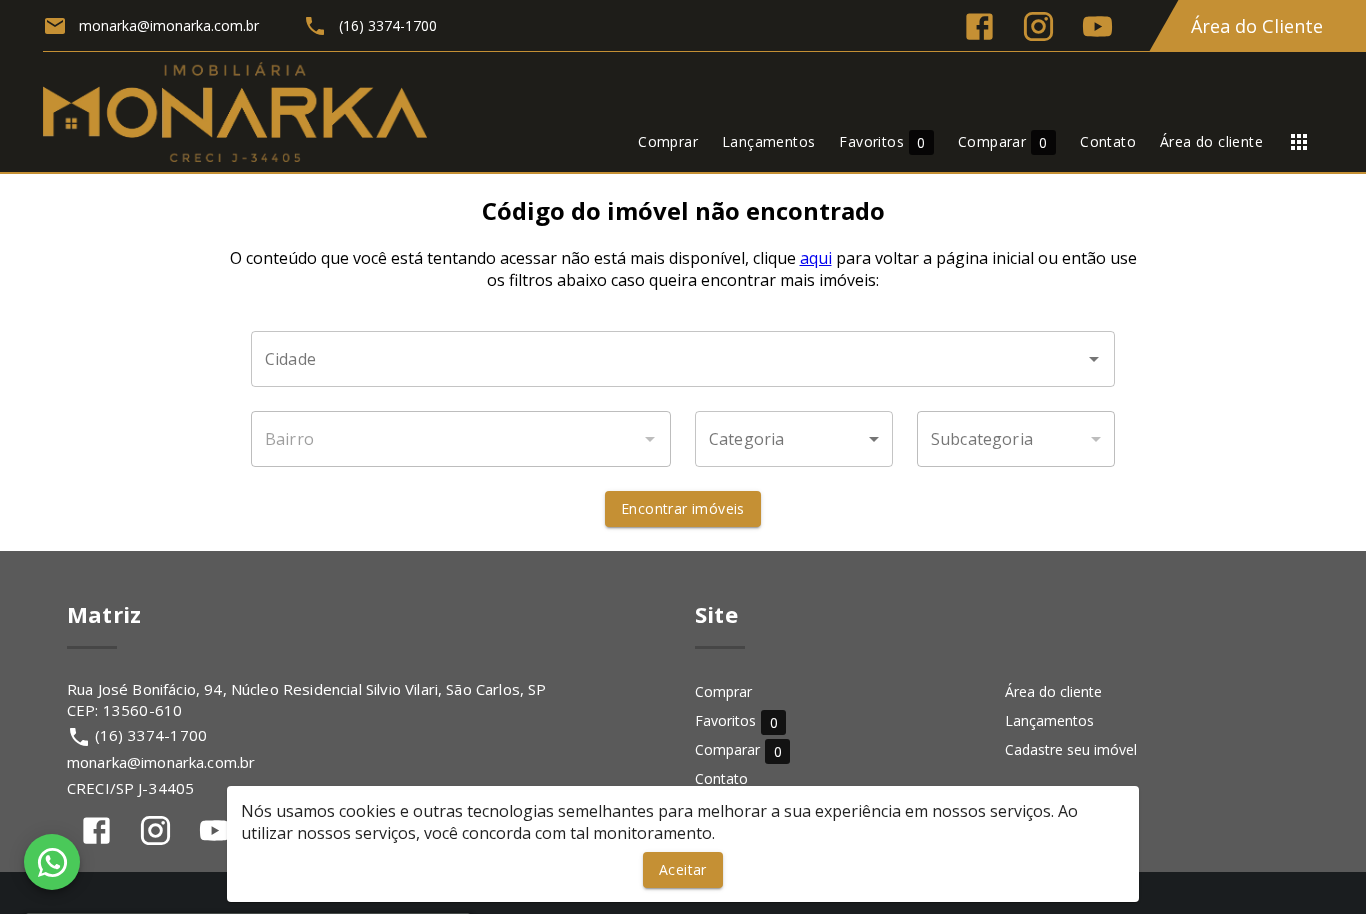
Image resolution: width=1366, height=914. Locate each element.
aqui (816, 258)
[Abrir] (1094, 359)
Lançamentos (1049, 720)
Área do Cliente (1257, 26)
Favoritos (736, 721)
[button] (794, 439)
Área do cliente (1053, 691)
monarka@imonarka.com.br (161, 762)
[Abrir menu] (1299, 142)
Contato (721, 778)
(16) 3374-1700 (151, 735)
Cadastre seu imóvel (1071, 749)
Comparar (738, 750)
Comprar (723, 691)
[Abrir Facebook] (979, 26)
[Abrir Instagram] (1038, 26)
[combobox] (683, 359)
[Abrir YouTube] (1097, 26)
